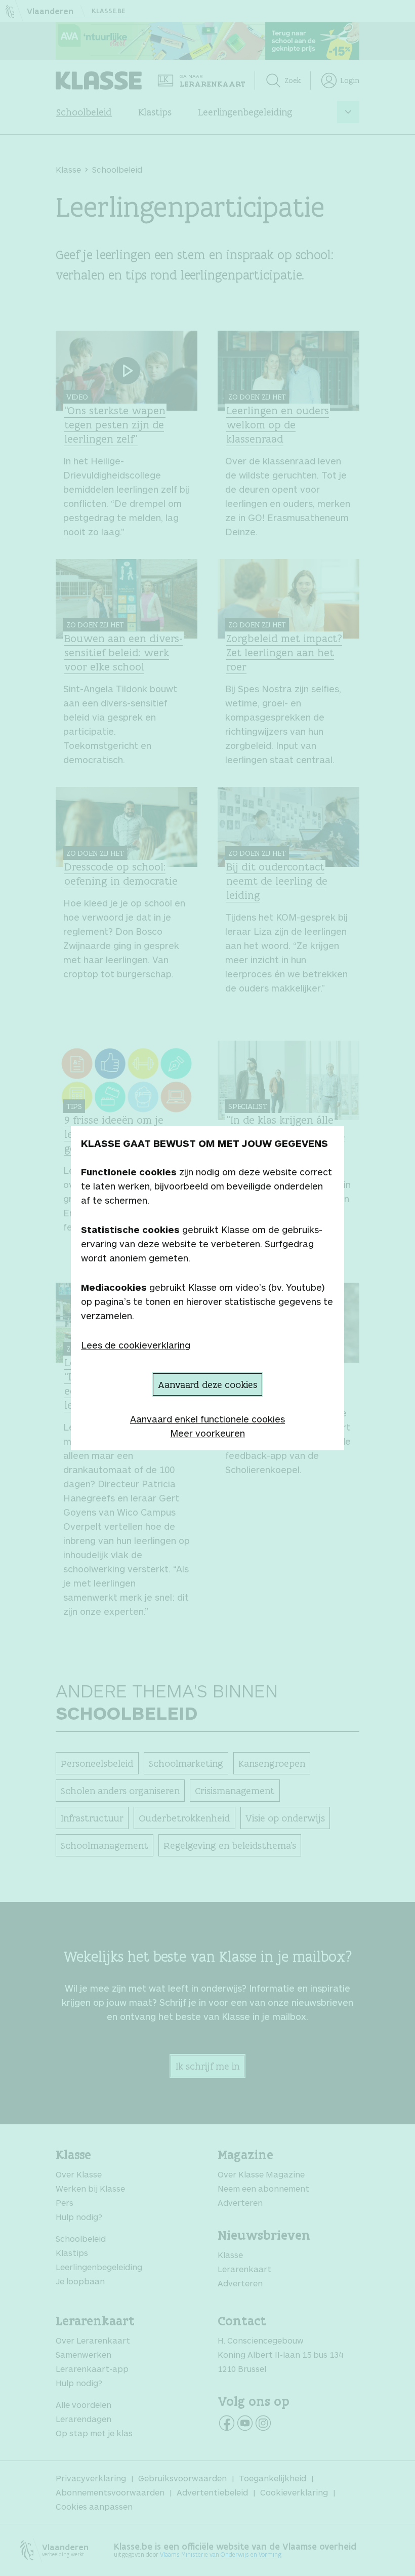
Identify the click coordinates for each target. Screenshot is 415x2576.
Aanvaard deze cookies (207, 1384)
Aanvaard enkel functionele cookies (207, 1419)
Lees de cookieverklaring (136, 1345)
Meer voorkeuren (207, 1433)
